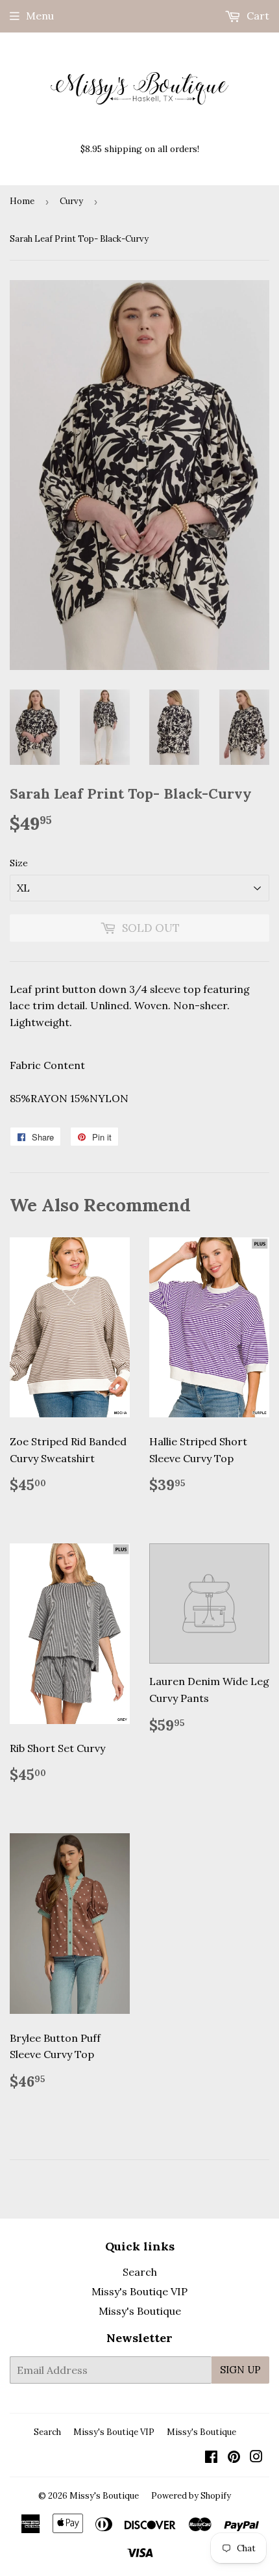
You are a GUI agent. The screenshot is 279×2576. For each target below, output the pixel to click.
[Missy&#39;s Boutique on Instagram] (256, 2458)
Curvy (71, 201)
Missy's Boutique (140, 2311)
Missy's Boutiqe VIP (139, 2291)
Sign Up (240, 2370)
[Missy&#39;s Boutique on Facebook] (211, 2458)
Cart (257, 16)
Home (22, 201)
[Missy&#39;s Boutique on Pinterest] (234, 2458)
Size (19, 863)
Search (140, 2272)
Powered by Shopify (191, 2496)
